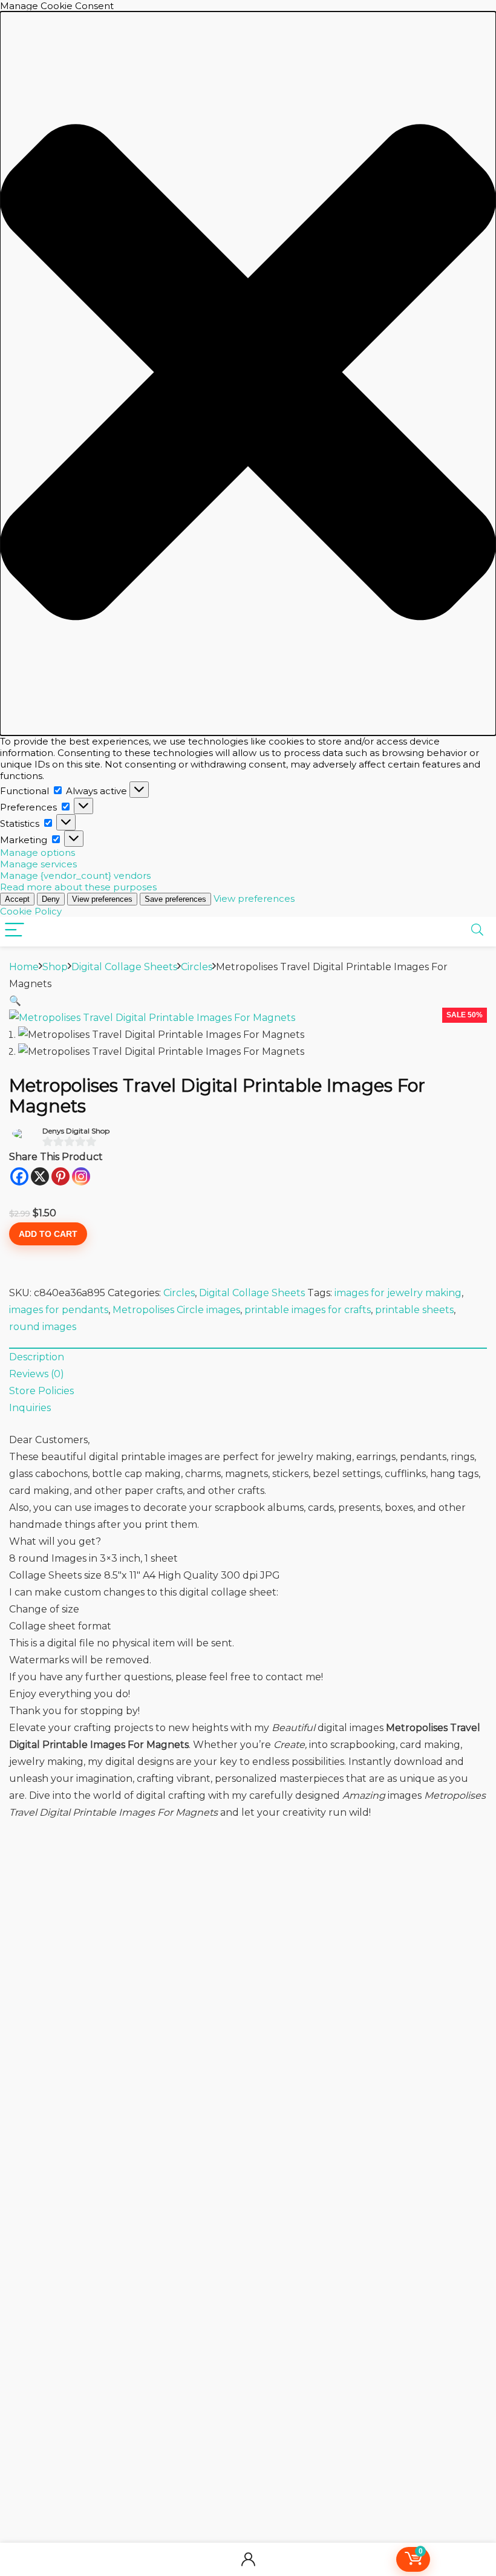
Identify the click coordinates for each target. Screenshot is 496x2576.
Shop (55, 967)
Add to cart (48, 1234)
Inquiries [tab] (30, 1408)
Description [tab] (37, 1357)
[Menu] (15, 931)
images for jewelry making (398, 1293)
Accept (17, 899)
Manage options (38, 853)
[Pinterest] (60, 1176)
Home (24, 967)
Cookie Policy (31, 911)
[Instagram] (81, 1176)
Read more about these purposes (78, 887)
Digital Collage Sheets (124, 967)
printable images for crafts (308, 1310)
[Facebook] (19, 1176)
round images (43, 1327)
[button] (248, 373)
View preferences (102, 899)
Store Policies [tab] (41, 1391)
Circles (197, 967)
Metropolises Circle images (176, 1310)
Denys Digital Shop (76, 1131)
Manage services (38, 864)
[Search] (477, 931)
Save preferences (175, 899)
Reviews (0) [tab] (37, 1374)
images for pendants (59, 1310)
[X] (40, 1176)
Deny (51, 899)
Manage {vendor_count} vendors (75, 876)
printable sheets (414, 1310)
